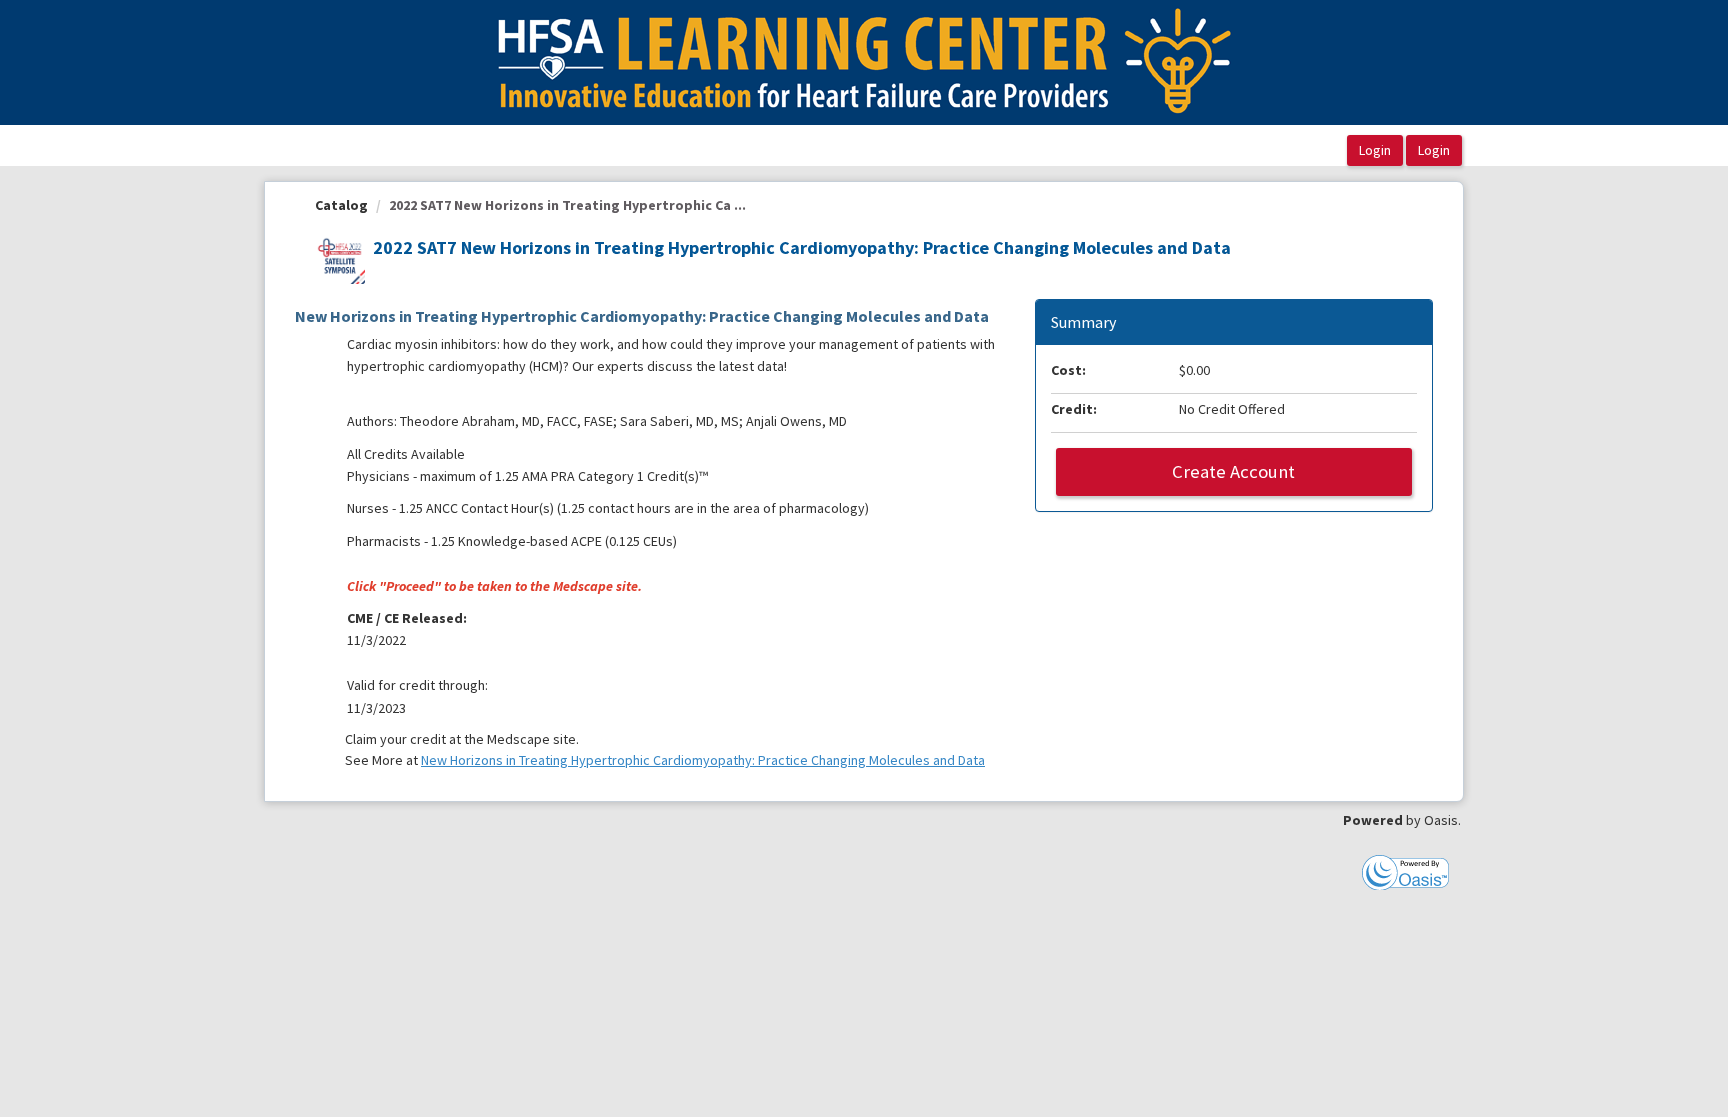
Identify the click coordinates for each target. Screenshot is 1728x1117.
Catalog (341, 205)
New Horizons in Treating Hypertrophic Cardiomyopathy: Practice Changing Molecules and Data (703, 760)
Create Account (1233, 471)
